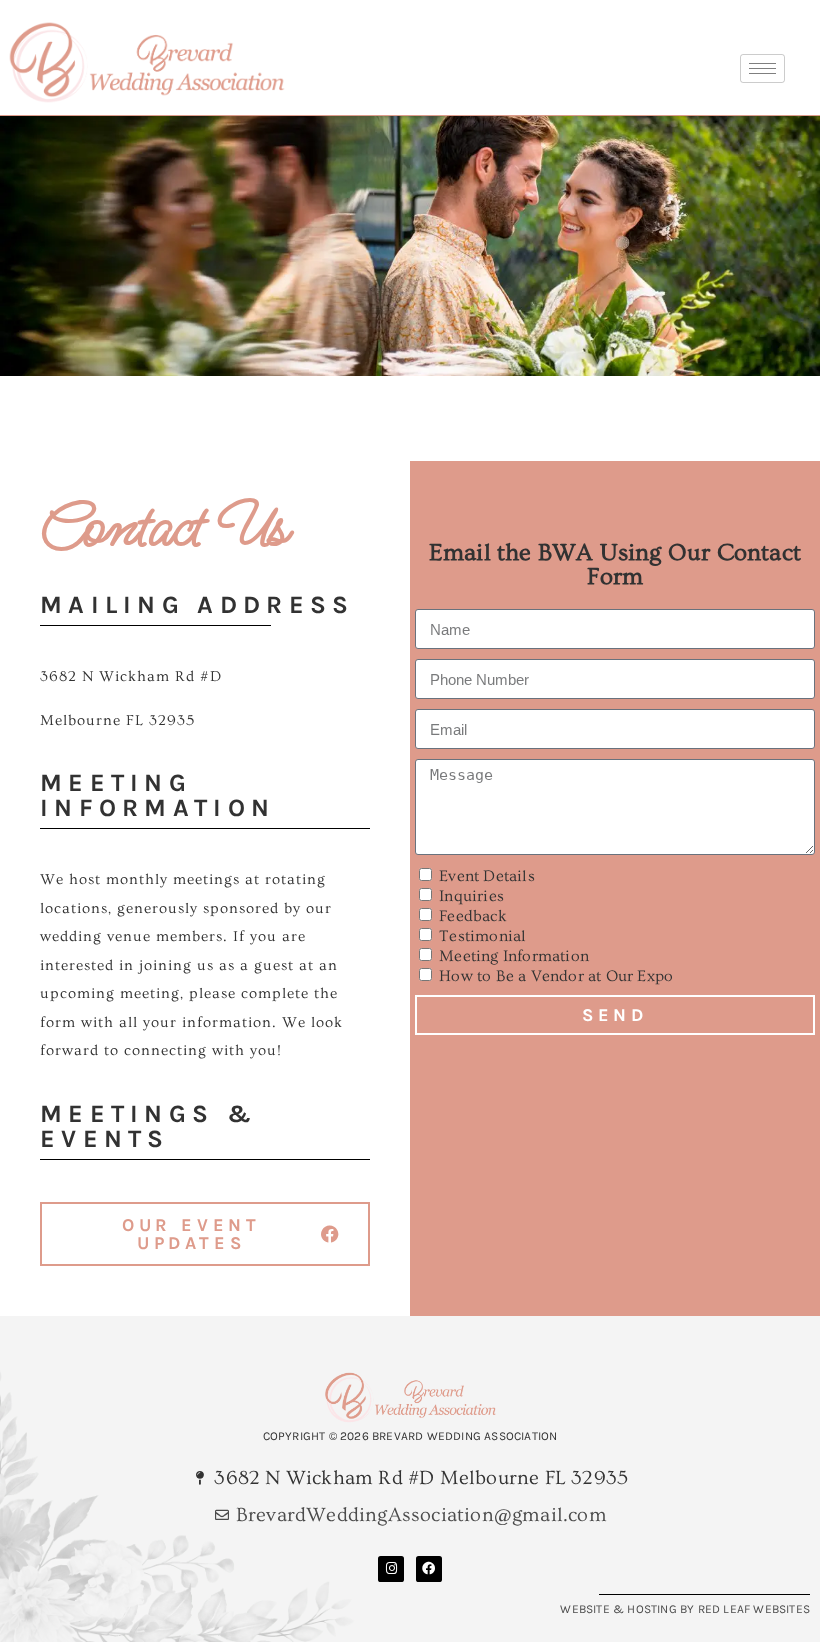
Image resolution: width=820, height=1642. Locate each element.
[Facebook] (429, 1569)
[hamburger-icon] (762, 68)
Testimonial (482, 936)
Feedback (473, 916)
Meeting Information (514, 956)
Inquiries (471, 896)
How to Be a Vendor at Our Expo (556, 976)
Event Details (487, 876)
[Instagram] (391, 1569)
